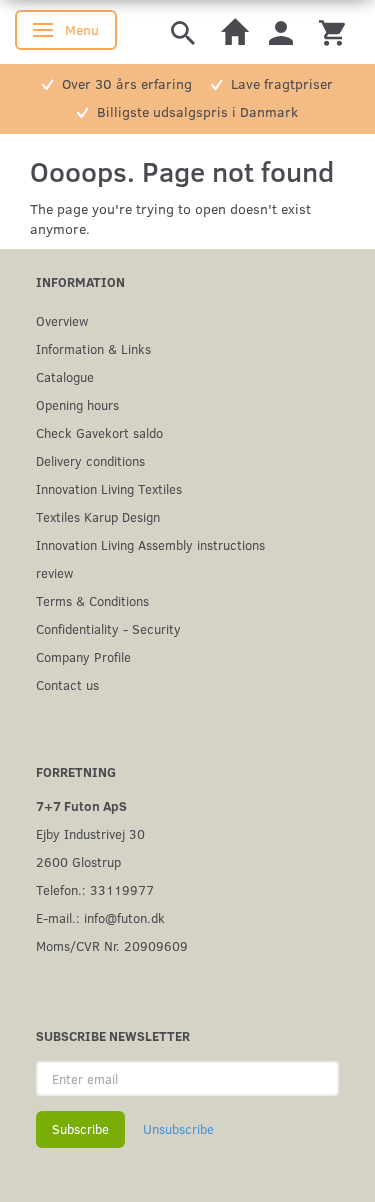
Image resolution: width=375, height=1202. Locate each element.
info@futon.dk (124, 917)
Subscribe (80, 1129)
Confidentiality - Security (108, 628)
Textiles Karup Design (98, 516)
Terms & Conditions (92, 600)
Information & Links (93, 348)
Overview (62, 320)
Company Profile (83, 656)
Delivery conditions (90, 460)
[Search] (183, 31)
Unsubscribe (178, 1129)
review (54, 572)
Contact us (67, 684)
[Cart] (332, 31)
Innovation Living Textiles (109, 488)
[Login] (281, 31)
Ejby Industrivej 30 (90, 833)
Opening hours (77, 404)
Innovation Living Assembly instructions (150, 544)
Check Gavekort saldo (99, 432)
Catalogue (65, 376)
